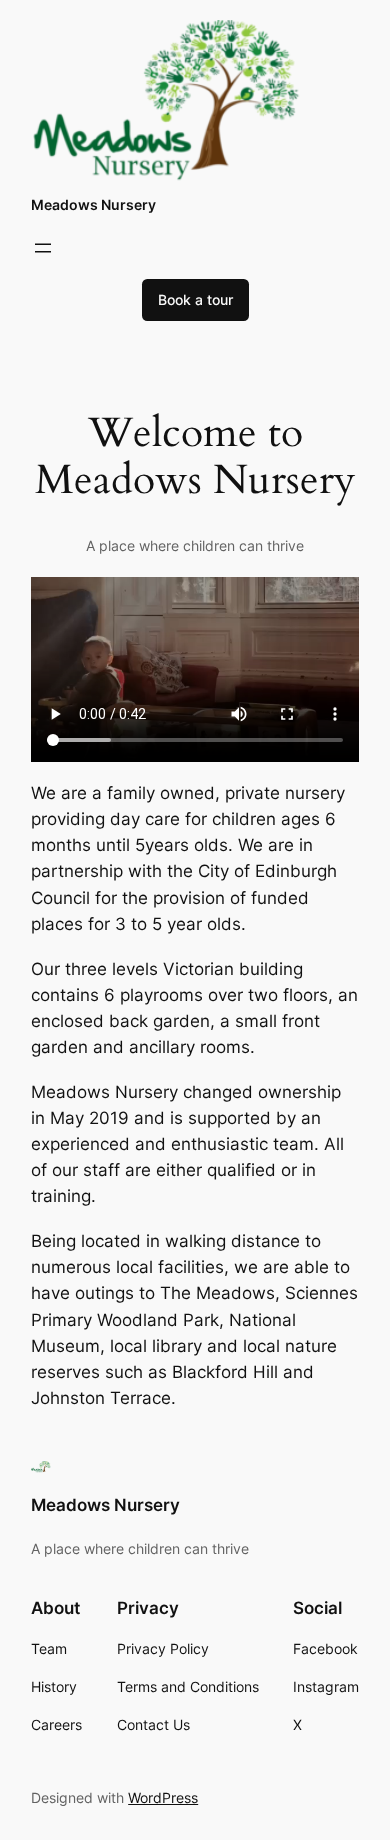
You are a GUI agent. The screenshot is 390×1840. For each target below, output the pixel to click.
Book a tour (195, 299)
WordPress (163, 1797)
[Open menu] (43, 248)
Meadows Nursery (93, 204)
